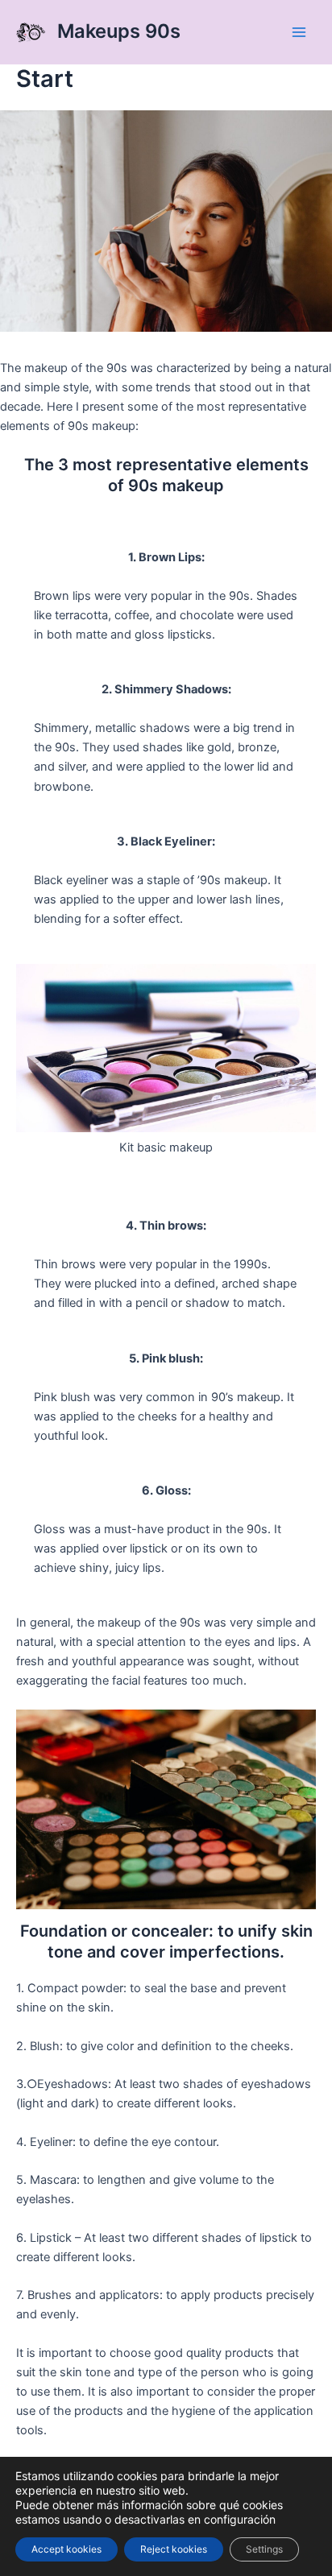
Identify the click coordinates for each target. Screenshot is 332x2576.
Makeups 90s (119, 31)
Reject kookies (174, 2549)
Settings (264, 2549)
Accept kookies (66, 2549)
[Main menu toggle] (299, 32)
